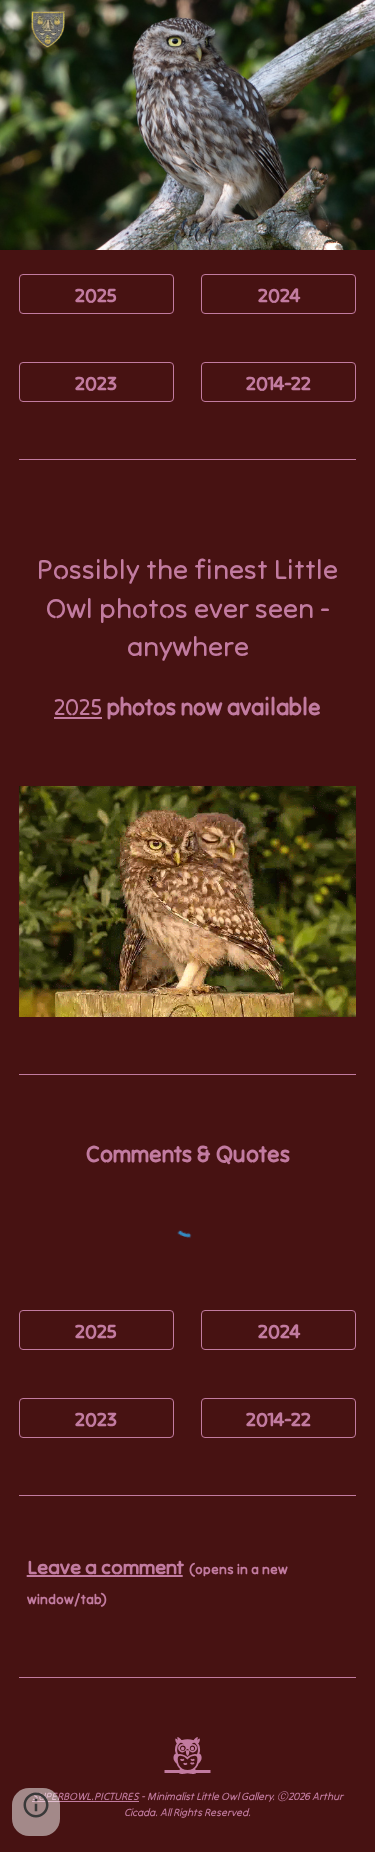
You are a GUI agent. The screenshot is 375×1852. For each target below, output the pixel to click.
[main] (188, 637)
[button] (36, 1812)
